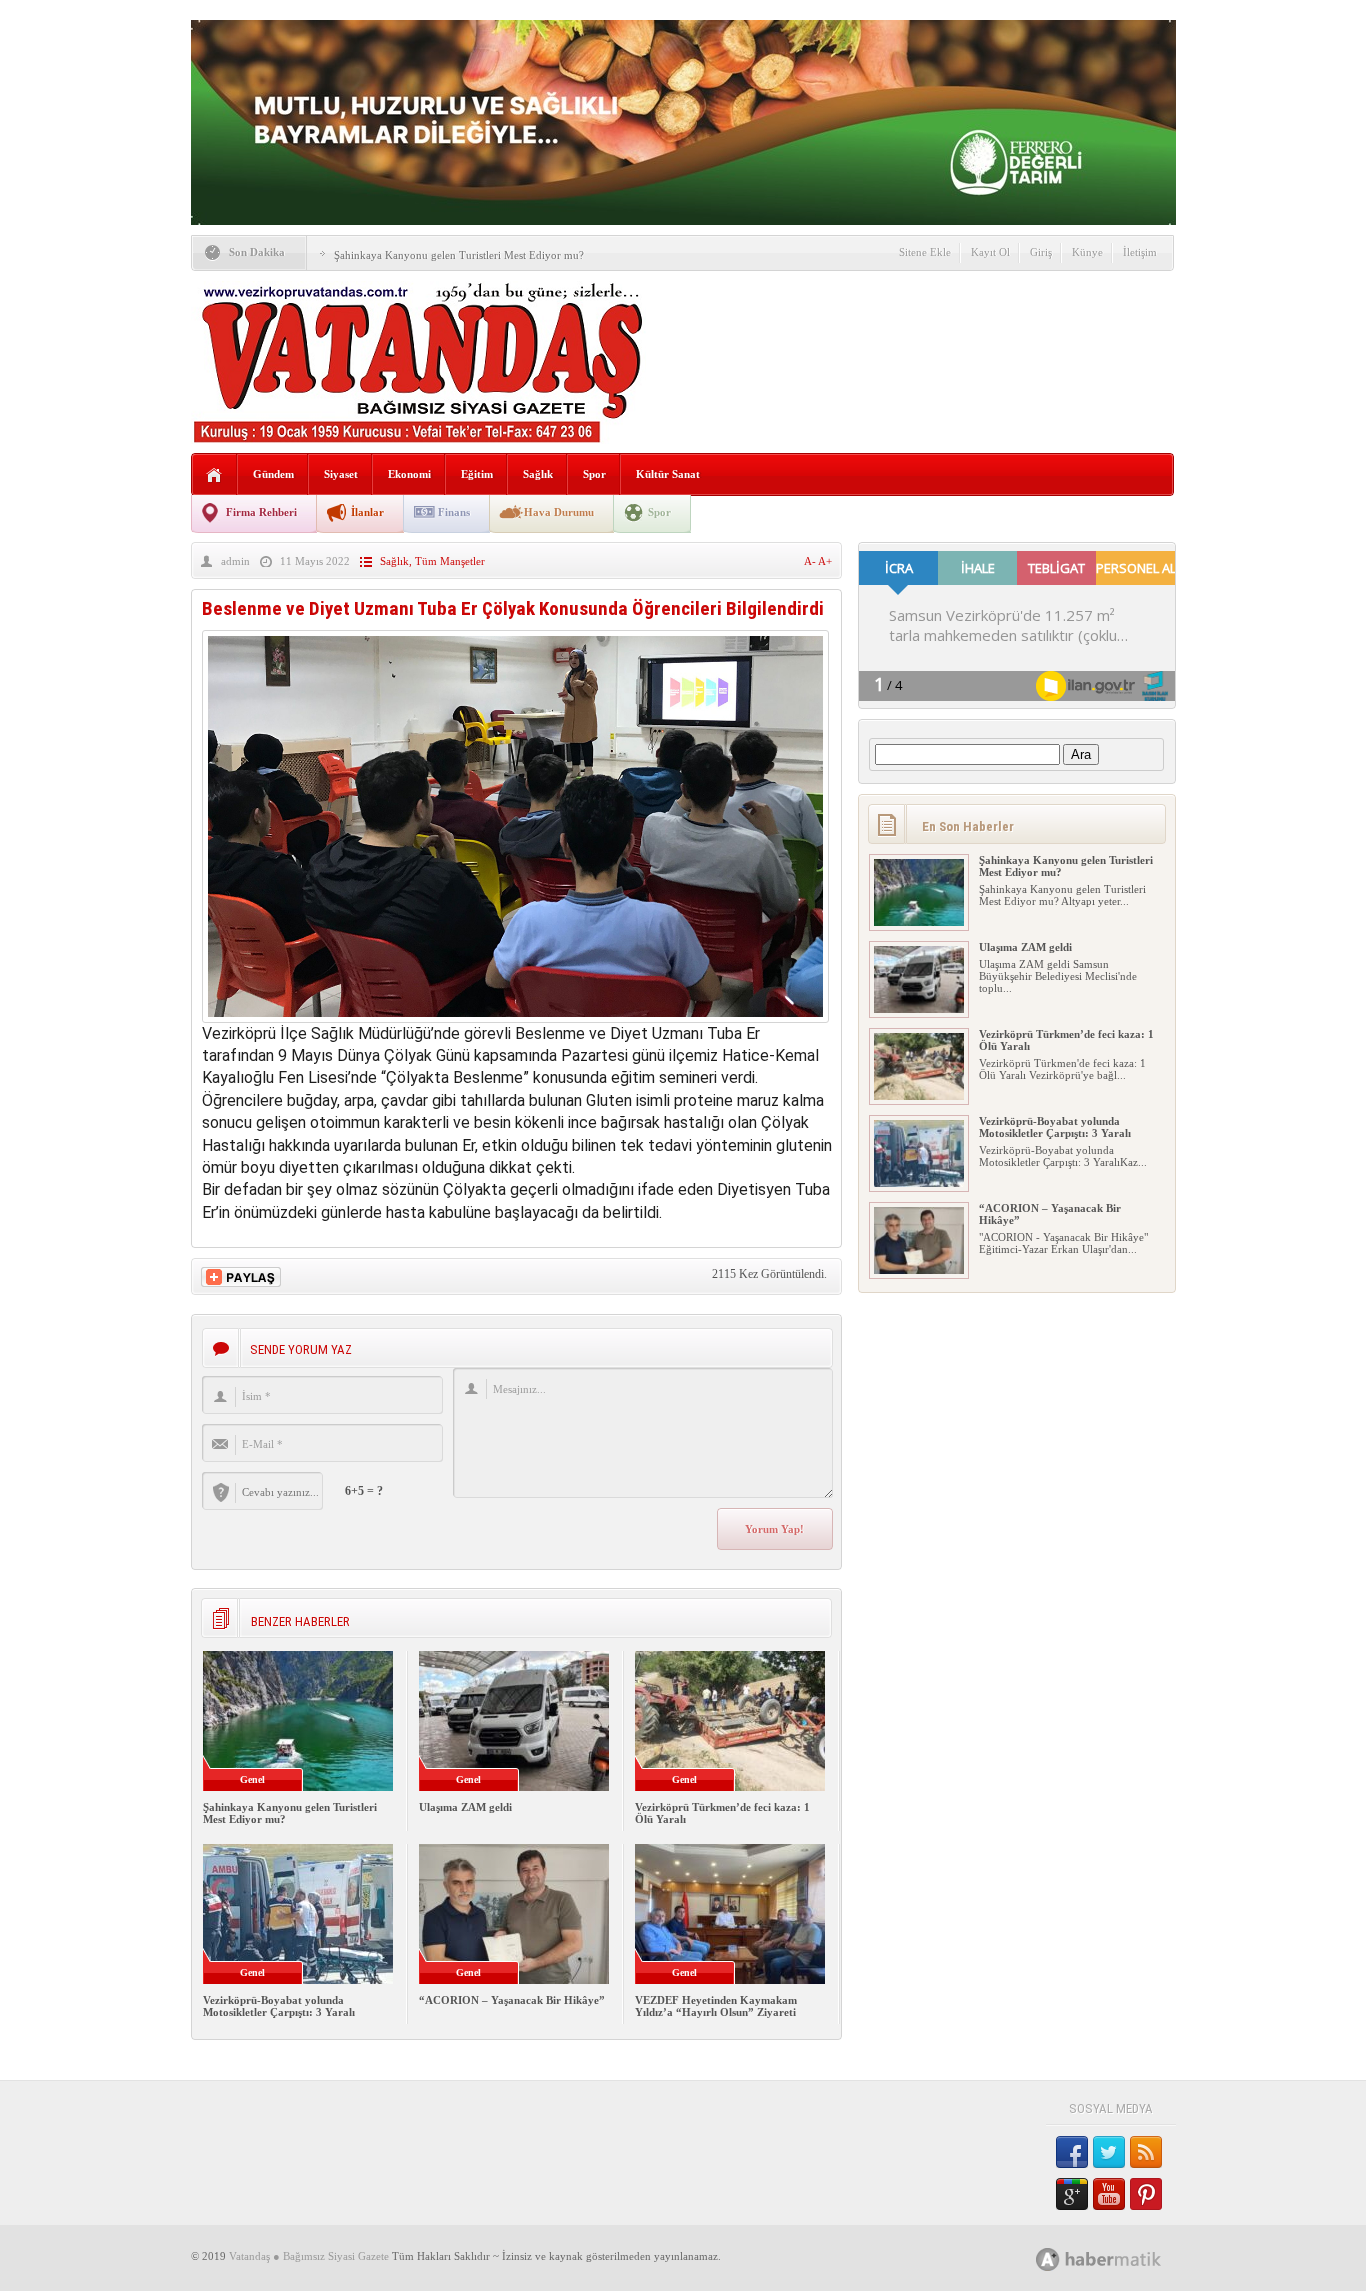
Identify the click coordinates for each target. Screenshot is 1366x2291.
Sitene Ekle (925, 252)
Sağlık (538, 474)
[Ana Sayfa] (214, 475)
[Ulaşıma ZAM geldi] (919, 1009)
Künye (1087, 252)
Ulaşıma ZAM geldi (465, 1807)
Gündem (273, 474)
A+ (825, 561)
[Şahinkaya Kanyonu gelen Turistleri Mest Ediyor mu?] (919, 922)
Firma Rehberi (261, 512)
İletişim (1140, 252)
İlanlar (367, 512)
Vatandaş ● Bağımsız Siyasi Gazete (309, 2256)
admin (235, 561)
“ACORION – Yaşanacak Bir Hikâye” (512, 2000)
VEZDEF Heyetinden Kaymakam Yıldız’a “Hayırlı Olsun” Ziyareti (716, 2006)
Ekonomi (409, 474)
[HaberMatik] (1120, 2258)
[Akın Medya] (1048, 2259)
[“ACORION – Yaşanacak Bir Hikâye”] (919, 1270)
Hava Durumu (559, 512)
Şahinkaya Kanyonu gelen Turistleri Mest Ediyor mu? (459, 255)
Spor (594, 474)
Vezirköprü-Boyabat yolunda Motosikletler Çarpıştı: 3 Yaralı (279, 2006)
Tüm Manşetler (450, 561)
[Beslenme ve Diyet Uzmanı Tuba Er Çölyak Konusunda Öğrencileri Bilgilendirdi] (515, 1017)
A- (811, 561)
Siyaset (341, 474)
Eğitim (477, 474)
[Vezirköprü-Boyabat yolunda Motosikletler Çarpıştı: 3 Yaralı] (919, 1183)
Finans (454, 512)
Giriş (1041, 252)
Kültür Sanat (668, 474)
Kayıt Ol (990, 252)
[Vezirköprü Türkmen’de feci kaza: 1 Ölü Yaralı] (919, 1096)
